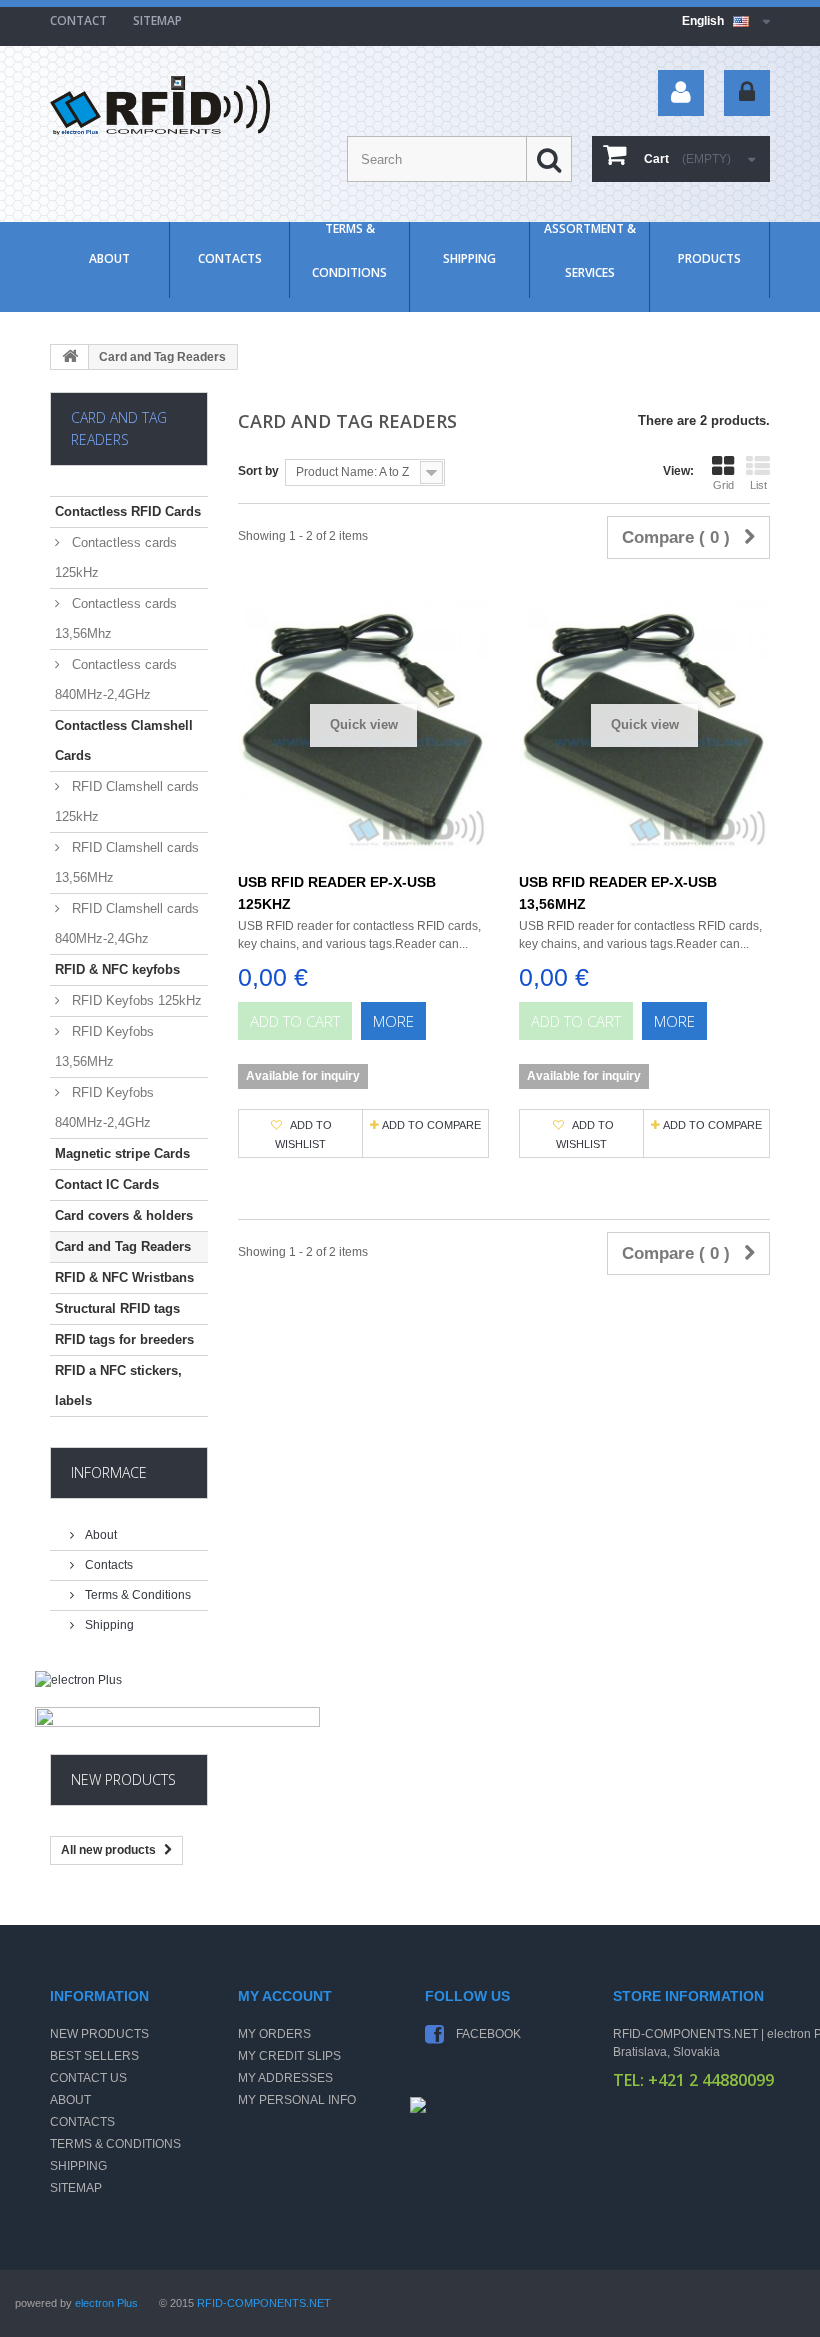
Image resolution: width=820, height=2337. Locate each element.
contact (78, 20)
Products (709, 258)
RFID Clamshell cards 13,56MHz (127, 862)
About (109, 258)
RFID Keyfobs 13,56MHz (104, 1046)
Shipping (469, 258)
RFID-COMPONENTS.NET (264, 2303)
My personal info (297, 2100)
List (758, 485)
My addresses (285, 2078)
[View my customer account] (681, 93)
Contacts (230, 258)
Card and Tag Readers (123, 1246)
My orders (274, 2034)
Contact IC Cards (107, 1184)
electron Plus (106, 2303)
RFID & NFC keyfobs (117, 969)
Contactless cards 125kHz (116, 557)
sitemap (157, 20)
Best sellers (94, 2056)
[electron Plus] (129, 1689)
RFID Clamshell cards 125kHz (127, 801)
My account (285, 1996)
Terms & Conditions (349, 251)
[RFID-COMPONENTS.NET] (160, 105)
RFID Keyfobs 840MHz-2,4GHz (104, 1107)
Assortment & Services (590, 251)
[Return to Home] (70, 357)
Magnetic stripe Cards (122, 1153)
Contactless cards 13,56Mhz (116, 618)
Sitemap (76, 2188)
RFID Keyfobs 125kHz (135, 1000)
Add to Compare (431, 1125)
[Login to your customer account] (747, 93)
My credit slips (289, 2056)
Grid (723, 485)
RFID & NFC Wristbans (124, 1277)
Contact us (88, 2078)
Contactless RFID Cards (128, 511)
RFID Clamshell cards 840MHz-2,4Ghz (127, 923)
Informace (109, 1472)
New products (123, 1779)
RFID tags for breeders (124, 1339)
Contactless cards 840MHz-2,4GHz (116, 679)
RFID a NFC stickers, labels (118, 1385)
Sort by (258, 471)
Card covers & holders (124, 1215)
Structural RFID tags (117, 1308)
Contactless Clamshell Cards (124, 740)
